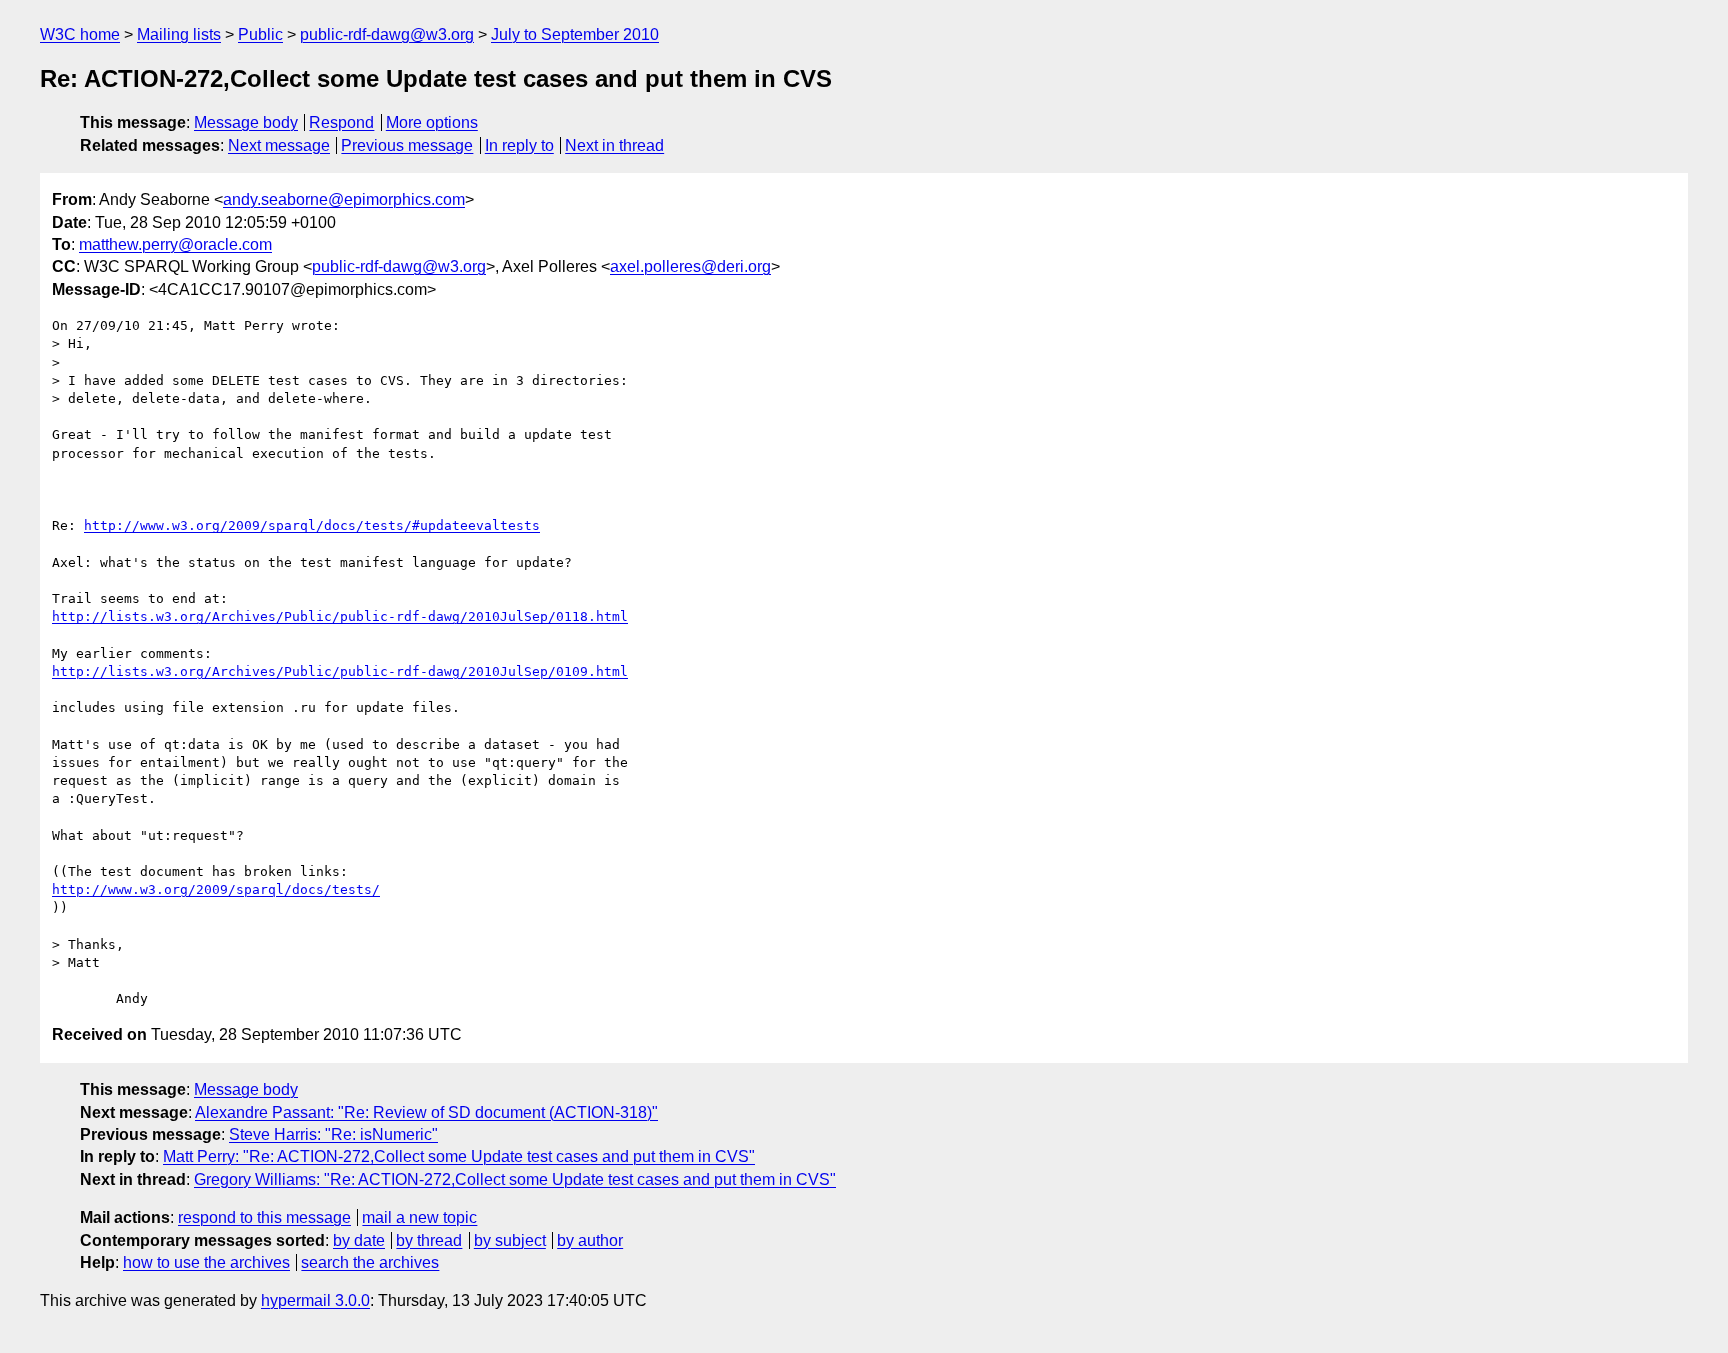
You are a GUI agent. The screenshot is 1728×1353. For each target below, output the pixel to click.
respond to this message (264, 1217)
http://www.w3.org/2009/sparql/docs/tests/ (216, 889)
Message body (246, 122)
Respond (341, 122)
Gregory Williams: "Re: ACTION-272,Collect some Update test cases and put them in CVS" (515, 1179)
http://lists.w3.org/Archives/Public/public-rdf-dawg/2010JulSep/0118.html (340, 616)
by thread (429, 1240)
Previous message (407, 145)
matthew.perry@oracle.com (175, 244)
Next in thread (614, 145)
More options (432, 122)
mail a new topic (419, 1217)
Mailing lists (179, 34)
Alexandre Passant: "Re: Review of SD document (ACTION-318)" (426, 1112)
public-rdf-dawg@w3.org (387, 34)
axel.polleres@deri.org (690, 266)
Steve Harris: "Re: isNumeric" (333, 1134)
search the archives (370, 1262)
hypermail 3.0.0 (315, 1300)
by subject (510, 1240)
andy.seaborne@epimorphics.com (344, 199)
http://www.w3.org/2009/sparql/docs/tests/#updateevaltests (312, 525)
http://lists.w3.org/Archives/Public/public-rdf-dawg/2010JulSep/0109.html (340, 671)
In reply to (519, 145)
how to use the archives (206, 1262)
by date (359, 1240)
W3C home (80, 34)
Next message (279, 145)
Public (260, 34)
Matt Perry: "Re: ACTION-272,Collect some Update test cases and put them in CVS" (459, 1156)
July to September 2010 (575, 34)
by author (590, 1240)
